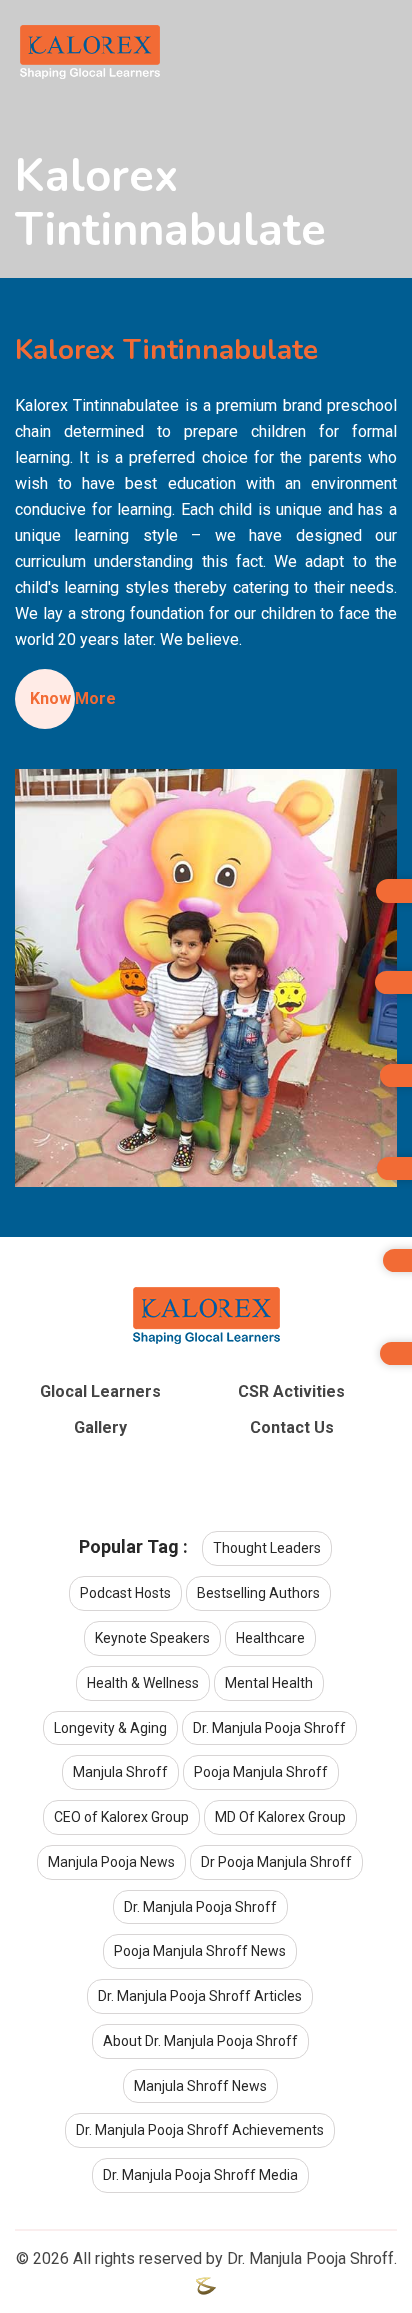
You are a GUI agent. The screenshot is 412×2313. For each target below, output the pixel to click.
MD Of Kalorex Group (280, 1817)
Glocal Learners (100, 1391)
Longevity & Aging (110, 1728)
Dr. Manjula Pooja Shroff (269, 1728)
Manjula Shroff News (200, 2086)
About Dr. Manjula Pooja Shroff (200, 2041)
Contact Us (292, 1427)
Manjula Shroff (120, 1772)
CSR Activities (291, 1391)
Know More (75, 698)
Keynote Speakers (152, 1638)
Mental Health (269, 1683)
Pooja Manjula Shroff (261, 1772)
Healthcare (270, 1638)
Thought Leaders (267, 1548)
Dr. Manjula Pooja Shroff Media (200, 2175)
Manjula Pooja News (111, 1862)
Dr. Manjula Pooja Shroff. (312, 2258)
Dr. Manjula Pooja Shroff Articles (200, 1996)
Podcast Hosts (125, 1593)
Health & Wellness (143, 1683)
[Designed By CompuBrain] (206, 2284)
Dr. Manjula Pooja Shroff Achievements (200, 2130)
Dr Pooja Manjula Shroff (276, 1862)
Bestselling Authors (258, 1593)
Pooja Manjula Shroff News (200, 1951)
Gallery (100, 1427)
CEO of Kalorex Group (121, 1817)
